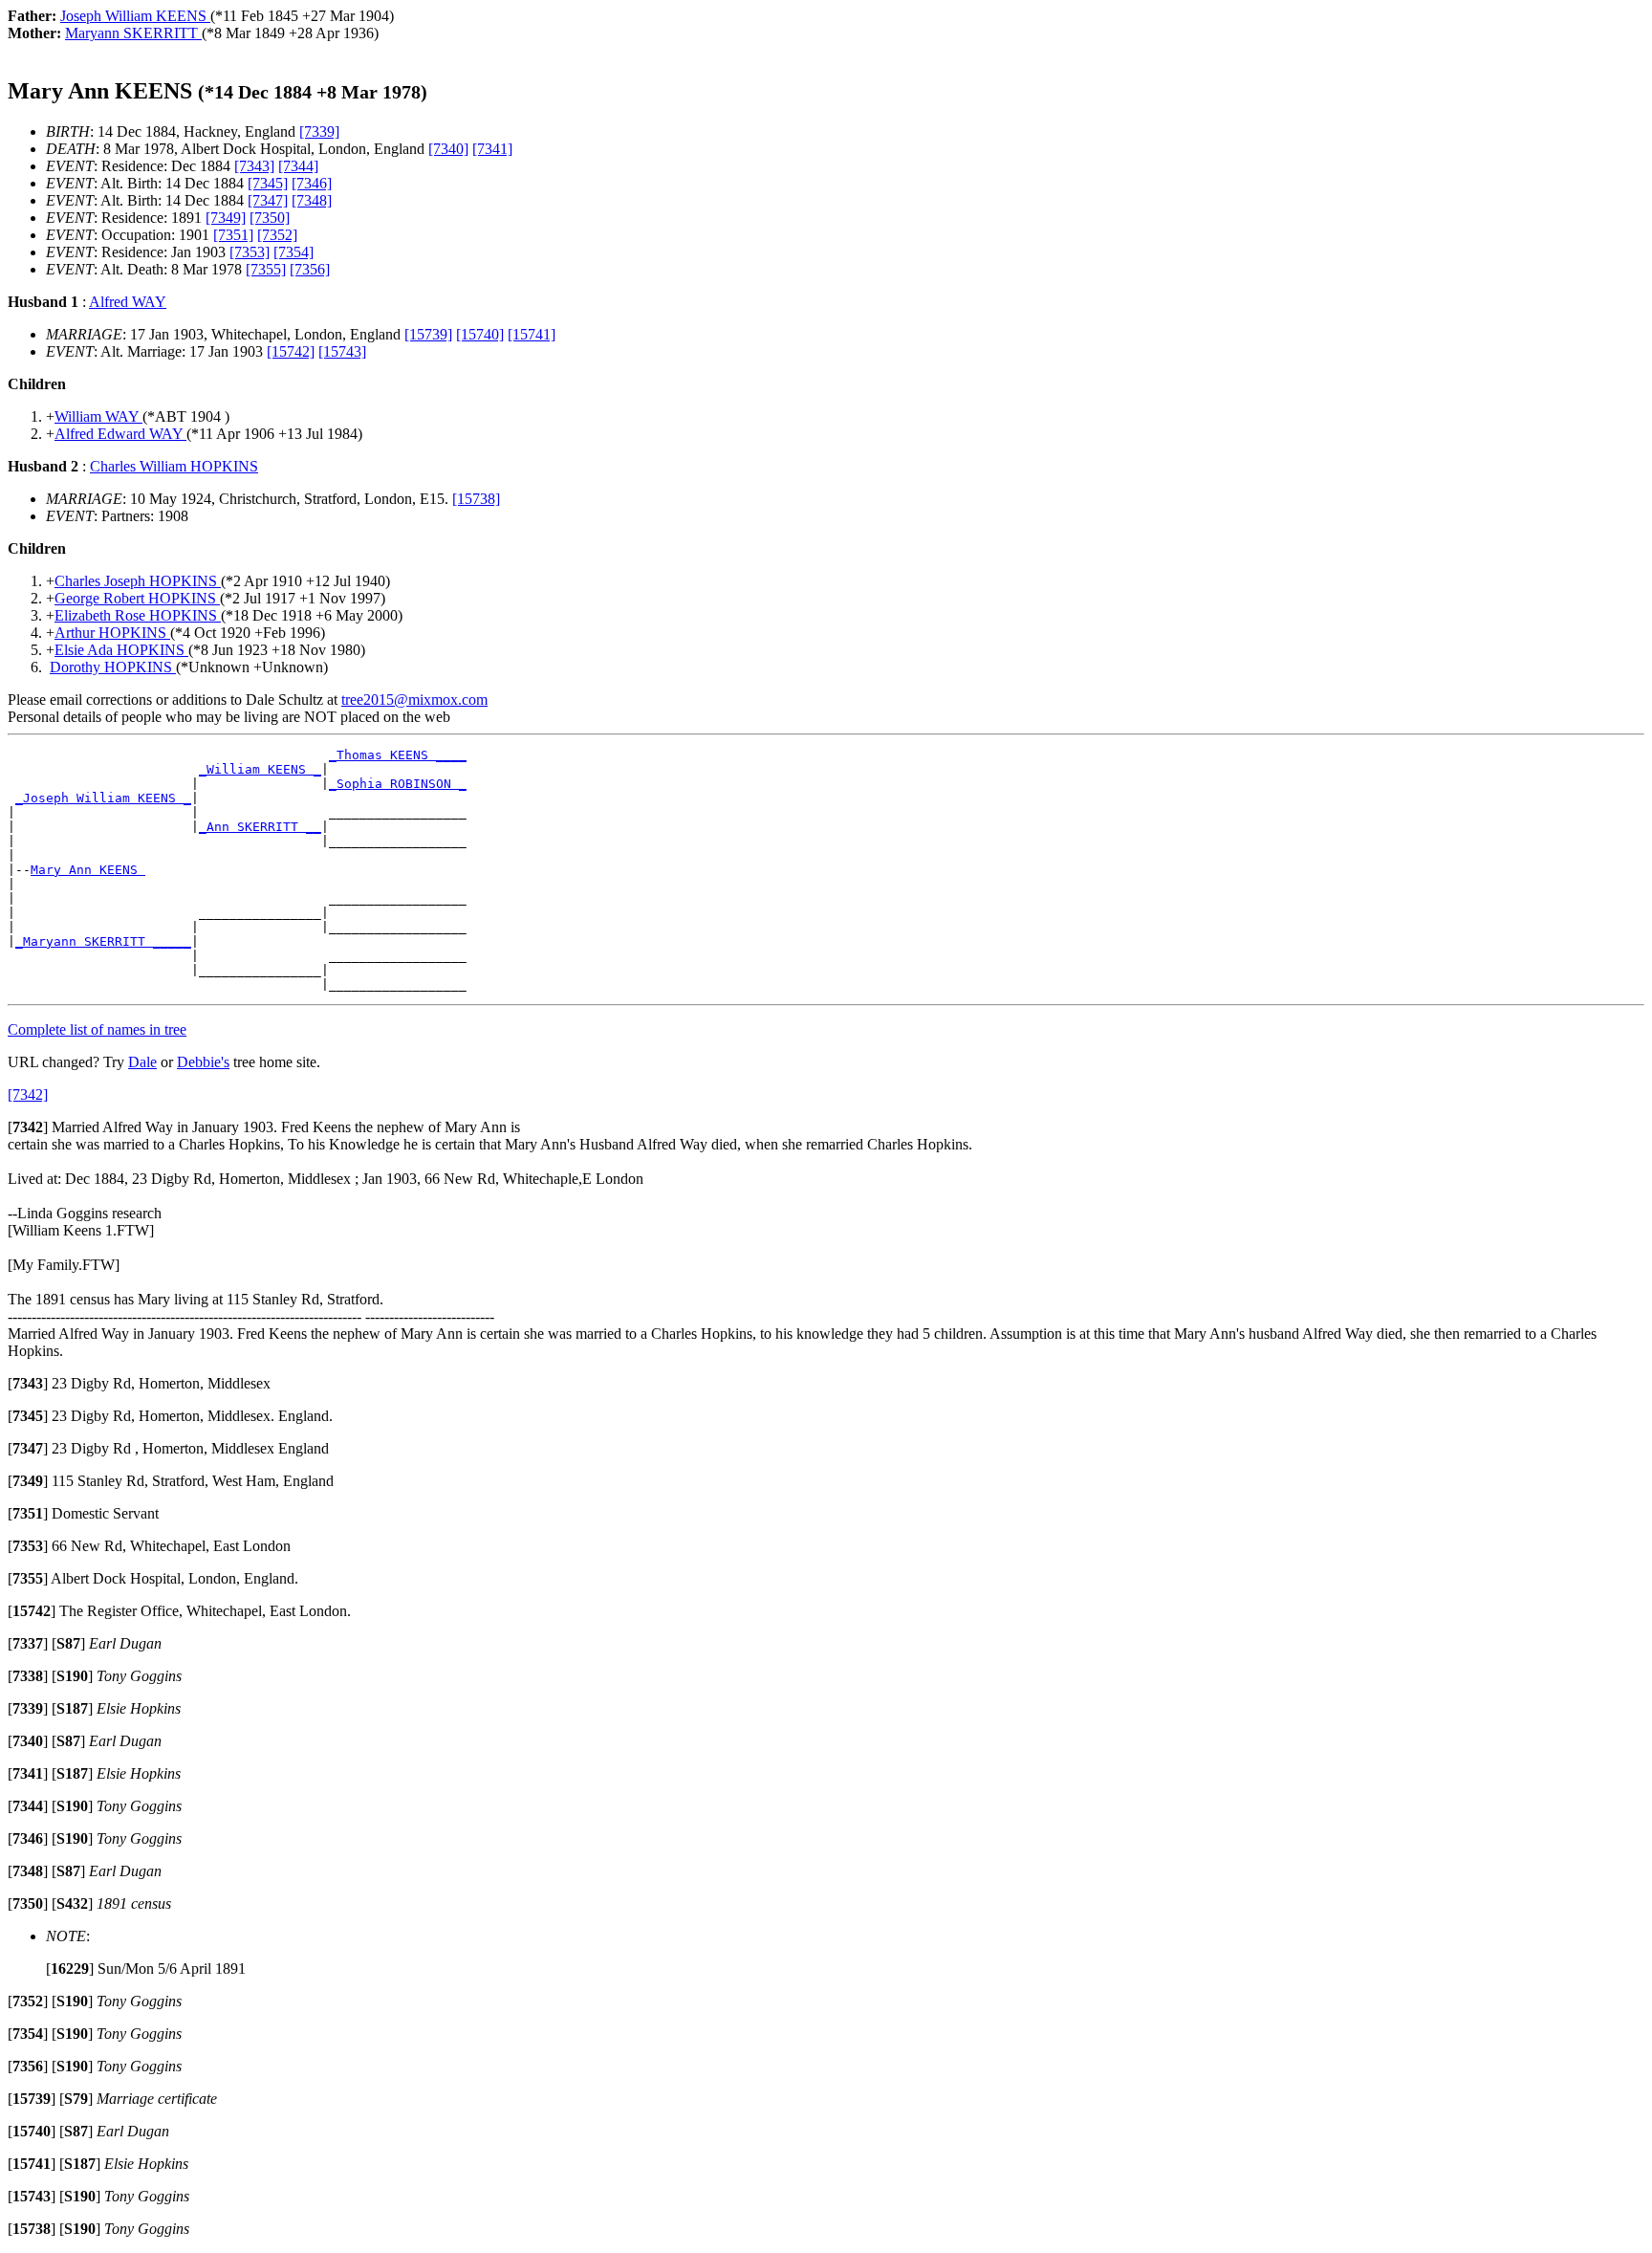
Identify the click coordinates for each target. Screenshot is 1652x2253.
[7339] (319, 131)
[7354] (293, 252)
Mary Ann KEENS (88, 870)
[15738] (476, 499)
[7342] (28, 1094)
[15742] (291, 351)
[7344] (298, 166)
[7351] (233, 235)
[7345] (268, 183)
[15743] (342, 351)
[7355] (266, 269)
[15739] (428, 334)
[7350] (270, 218)
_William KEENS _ (260, 769)
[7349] (226, 218)
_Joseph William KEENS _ (103, 798)
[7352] (277, 235)
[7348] (312, 200)
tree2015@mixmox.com (414, 700)
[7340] (448, 149)
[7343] (254, 166)
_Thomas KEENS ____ (398, 755)
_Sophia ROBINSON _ (398, 784)
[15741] (532, 334)
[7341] (492, 149)
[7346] (312, 183)
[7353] (250, 252)
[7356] (310, 269)
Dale (142, 1062)
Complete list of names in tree (97, 1029)
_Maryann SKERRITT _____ (103, 941)
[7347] (268, 200)
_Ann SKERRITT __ (260, 827)
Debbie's (203, 1062)
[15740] (480, 334)
